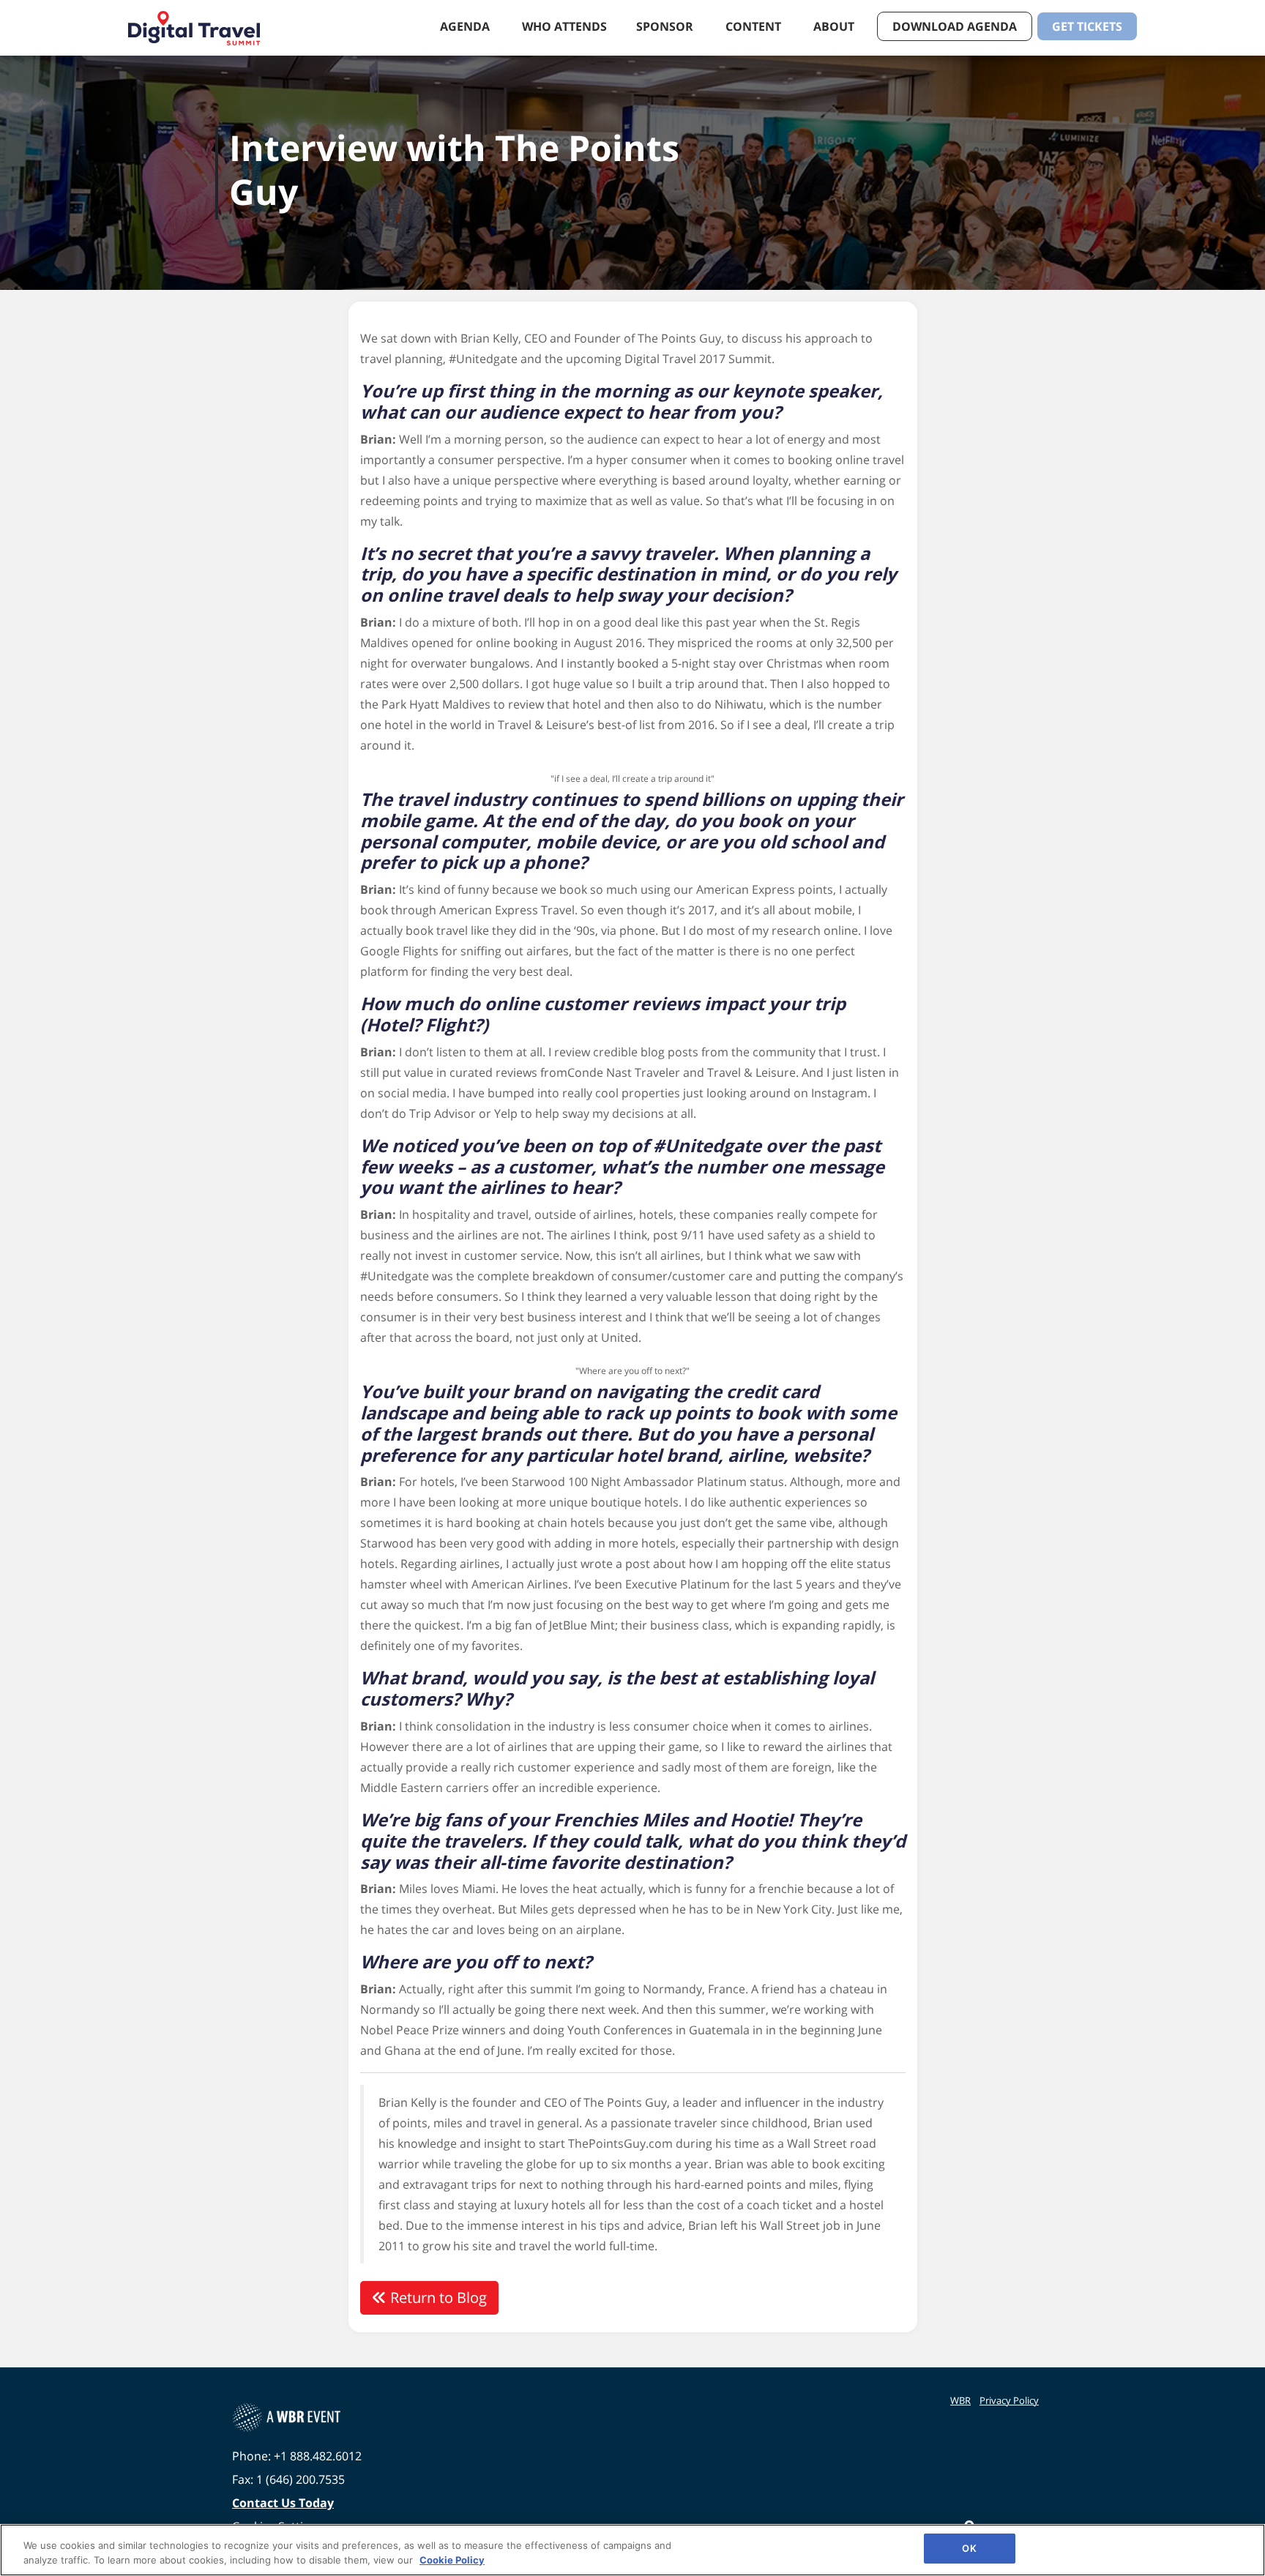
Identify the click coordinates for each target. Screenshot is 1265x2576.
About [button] (835, 26)
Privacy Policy (1009, 2400)
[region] (632, 2550)
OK (969, 2548)
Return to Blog (437, 2297)
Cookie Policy (452, 2560)
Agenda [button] (466, 26)
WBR (960, 2400)
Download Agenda (955, 26)
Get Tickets (1087, 26)
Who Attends (564, 26)
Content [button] (755, 26)
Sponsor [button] (666, 26)
